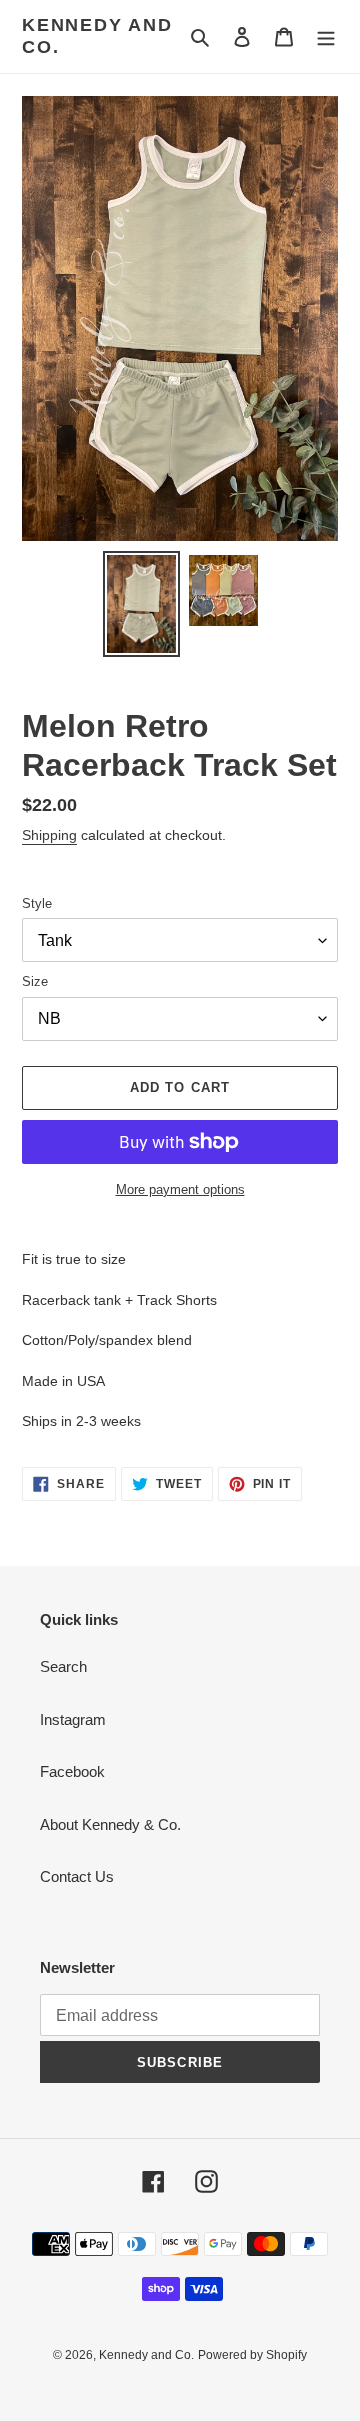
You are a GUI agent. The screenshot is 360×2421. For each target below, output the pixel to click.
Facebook (72, 1771)
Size (35, 981)
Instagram (73, 1719)
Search (63, 1666)
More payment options (180, 1189)
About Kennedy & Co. (110, 1824)
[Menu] (326, 36)
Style (37, 903)
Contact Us (77, 1876)
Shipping (49, 835)
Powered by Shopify (252, 2355)
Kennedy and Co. (97, 36)
